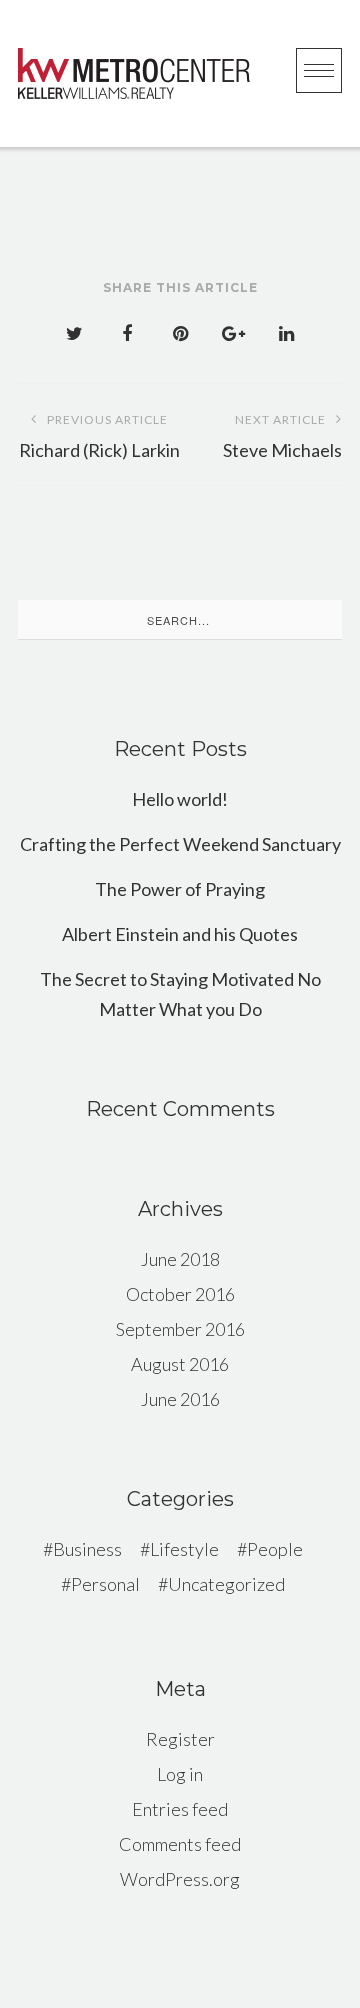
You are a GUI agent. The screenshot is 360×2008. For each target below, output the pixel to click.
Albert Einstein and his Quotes (180, 934)
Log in (180, 1774)
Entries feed (180, 1809)
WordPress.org (180, 1879)
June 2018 (180, 1259)
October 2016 (180, 1294)
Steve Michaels (282, 436)
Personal (105, 1584)
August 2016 (180, 1364)
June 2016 (180, 1399)
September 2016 (180, 1329)
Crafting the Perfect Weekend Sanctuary (180, 844)
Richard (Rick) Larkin (99, 436)
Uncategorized (226, 1584)
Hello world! (180, 799)
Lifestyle (184, 1549)
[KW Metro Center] (134, 73)
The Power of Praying (180, 889)
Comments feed (180, 1844)
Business (87, 1549)
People (275, 1549)
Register (180, 1739)
